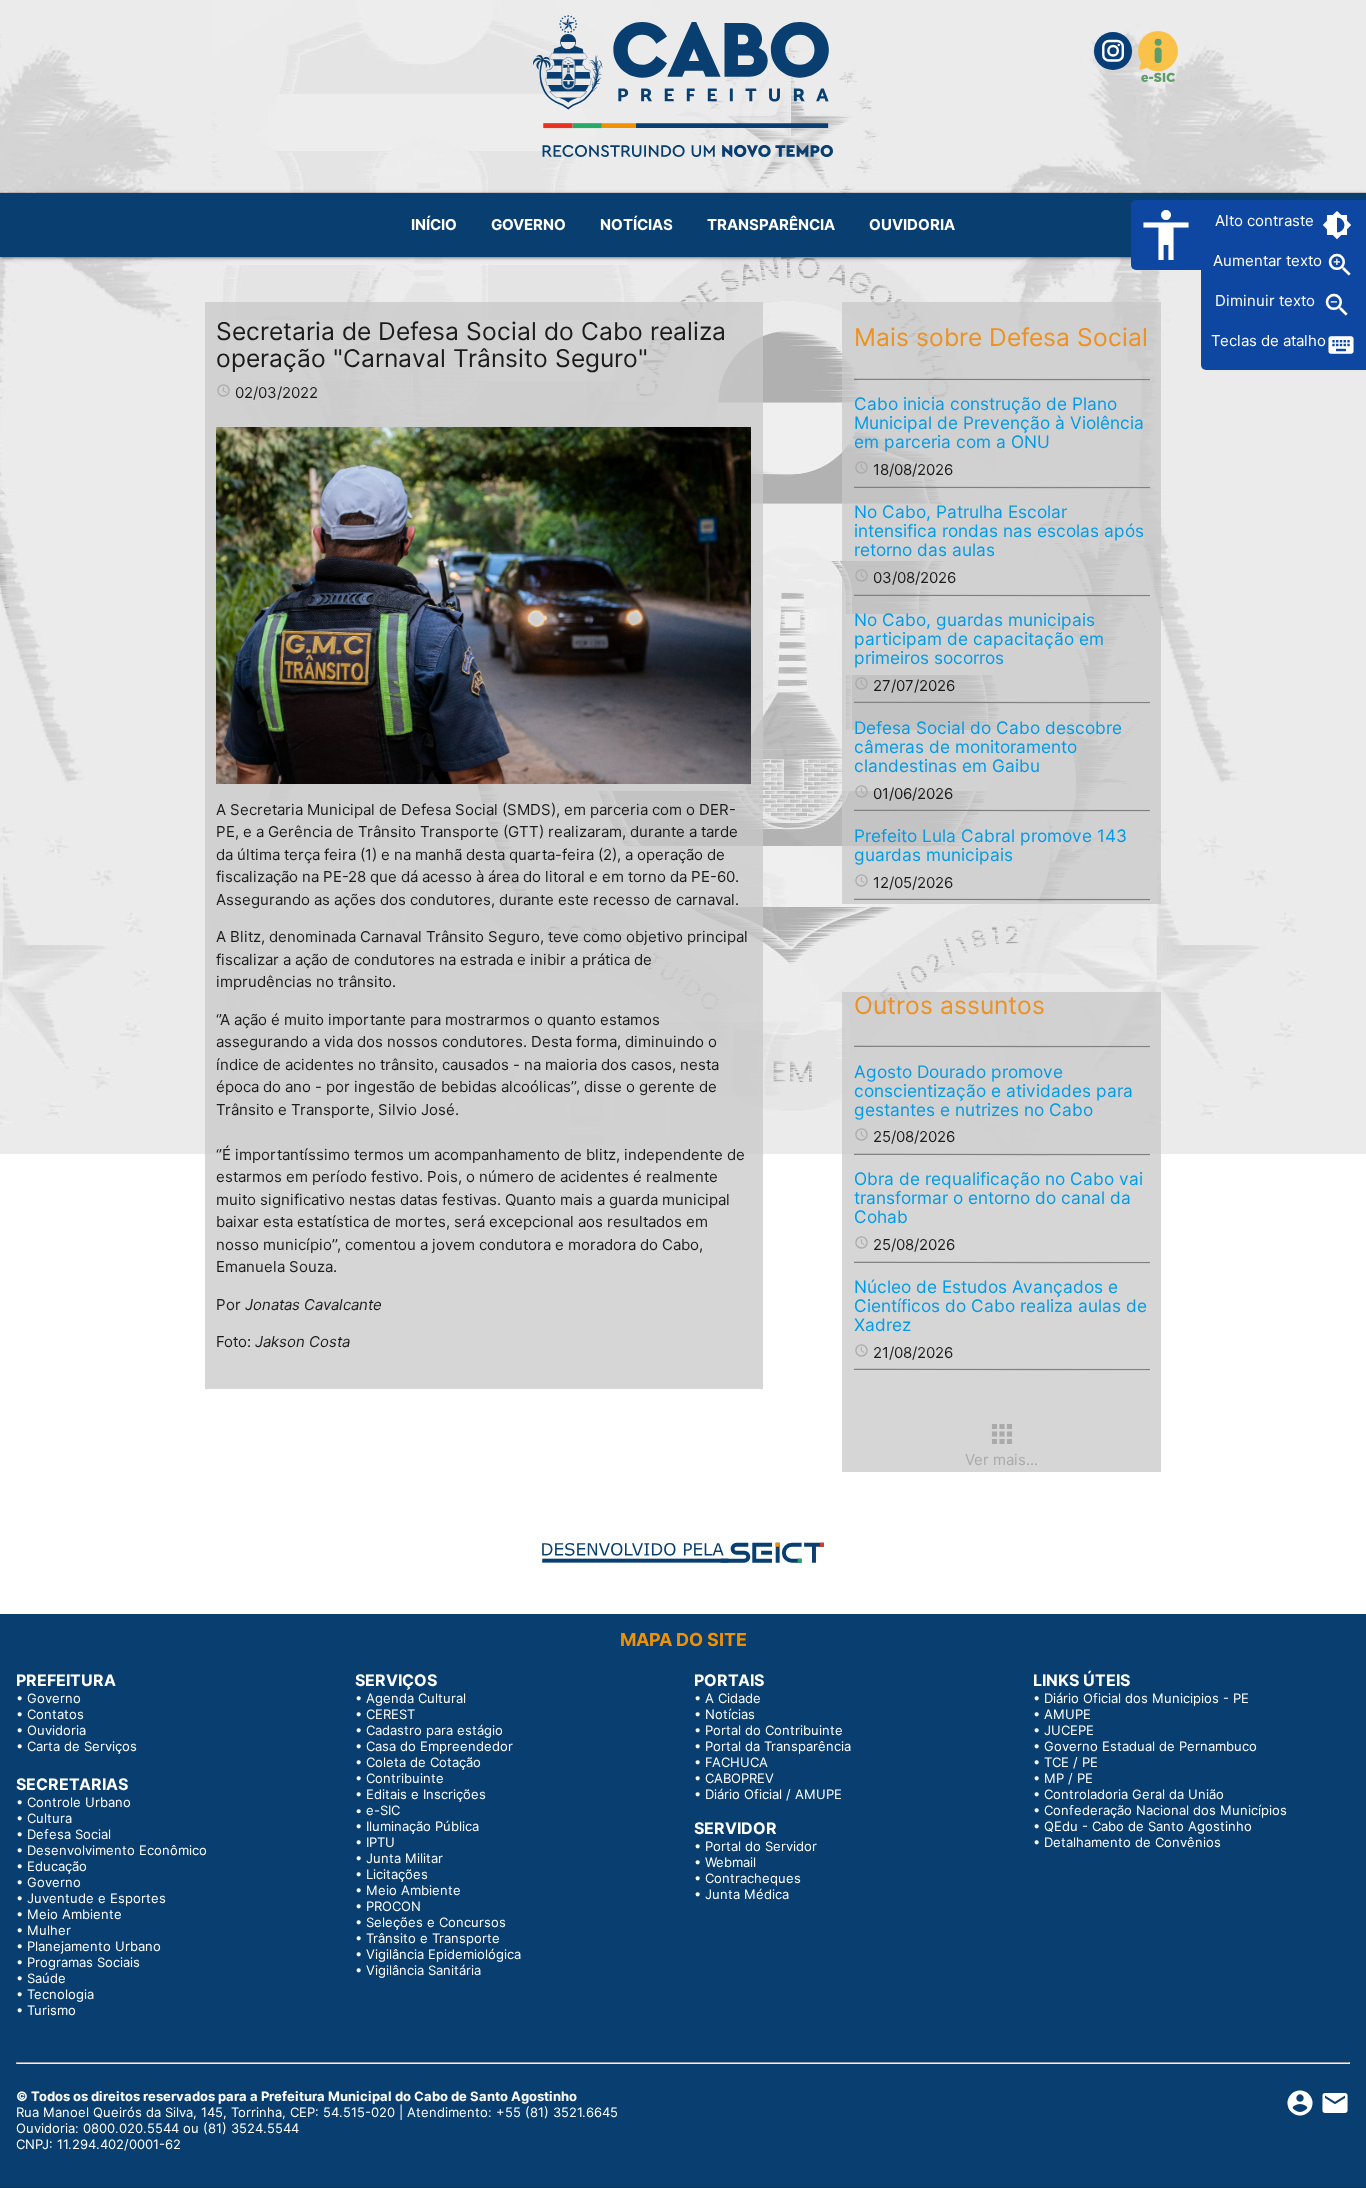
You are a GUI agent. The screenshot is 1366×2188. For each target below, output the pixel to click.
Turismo (51, 2010)
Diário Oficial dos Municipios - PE (1146, 1698)
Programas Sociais (83, 1962)
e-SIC (383, 1810)
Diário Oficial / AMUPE (773, 1794)
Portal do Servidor (761, 1846)
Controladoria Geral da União (1134, 1794)
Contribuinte (405, 1778)
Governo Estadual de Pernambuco (1150, 1746)
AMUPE (1067, 1714)
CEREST (390, 1714)
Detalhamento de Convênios (1132, 1842)
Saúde (46, 1978)
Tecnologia (60, 1994)
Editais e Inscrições (426, 1794)
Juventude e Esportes (96, 1898)
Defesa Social (69, 1834)
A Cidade (733, 1698)
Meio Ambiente (74, 1914)
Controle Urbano (79, 1802)
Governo (54, 1698)
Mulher (49, 1930)
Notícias (730, 1714)
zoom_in (1340, 265)
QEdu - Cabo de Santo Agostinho (1148, 1826)
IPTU (380, 1842)
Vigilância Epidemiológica (443, 1954)
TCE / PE (1071, 1762)
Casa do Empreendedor (439, 1746)
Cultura (49, 1818)
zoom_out (1337, 305)
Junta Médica (747, 1894)
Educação (57, 1866)
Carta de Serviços (82, 1746)
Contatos (55, 1714)
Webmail (730, 1862)
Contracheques (753, 1878)
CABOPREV (739, 1778)
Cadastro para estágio (434, 1730)
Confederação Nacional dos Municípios (1165, 1810)
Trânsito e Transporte (433, 1938)
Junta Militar (404, 1858)
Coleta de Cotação (423, 1762)
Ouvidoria (56, 1730)
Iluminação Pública (422, 1826)
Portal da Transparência (778, 1746)
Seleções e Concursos (436, 1922)
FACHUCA (736, 1762)
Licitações (397, 1874)
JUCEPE (1069, 1730)
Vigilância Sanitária (423, 1970)
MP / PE (1068, 1778)
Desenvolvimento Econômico (117, 1850)
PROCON (393, 1906)
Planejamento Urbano (94, 1946)
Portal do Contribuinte (774, 1730)
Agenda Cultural (416, 1698)
